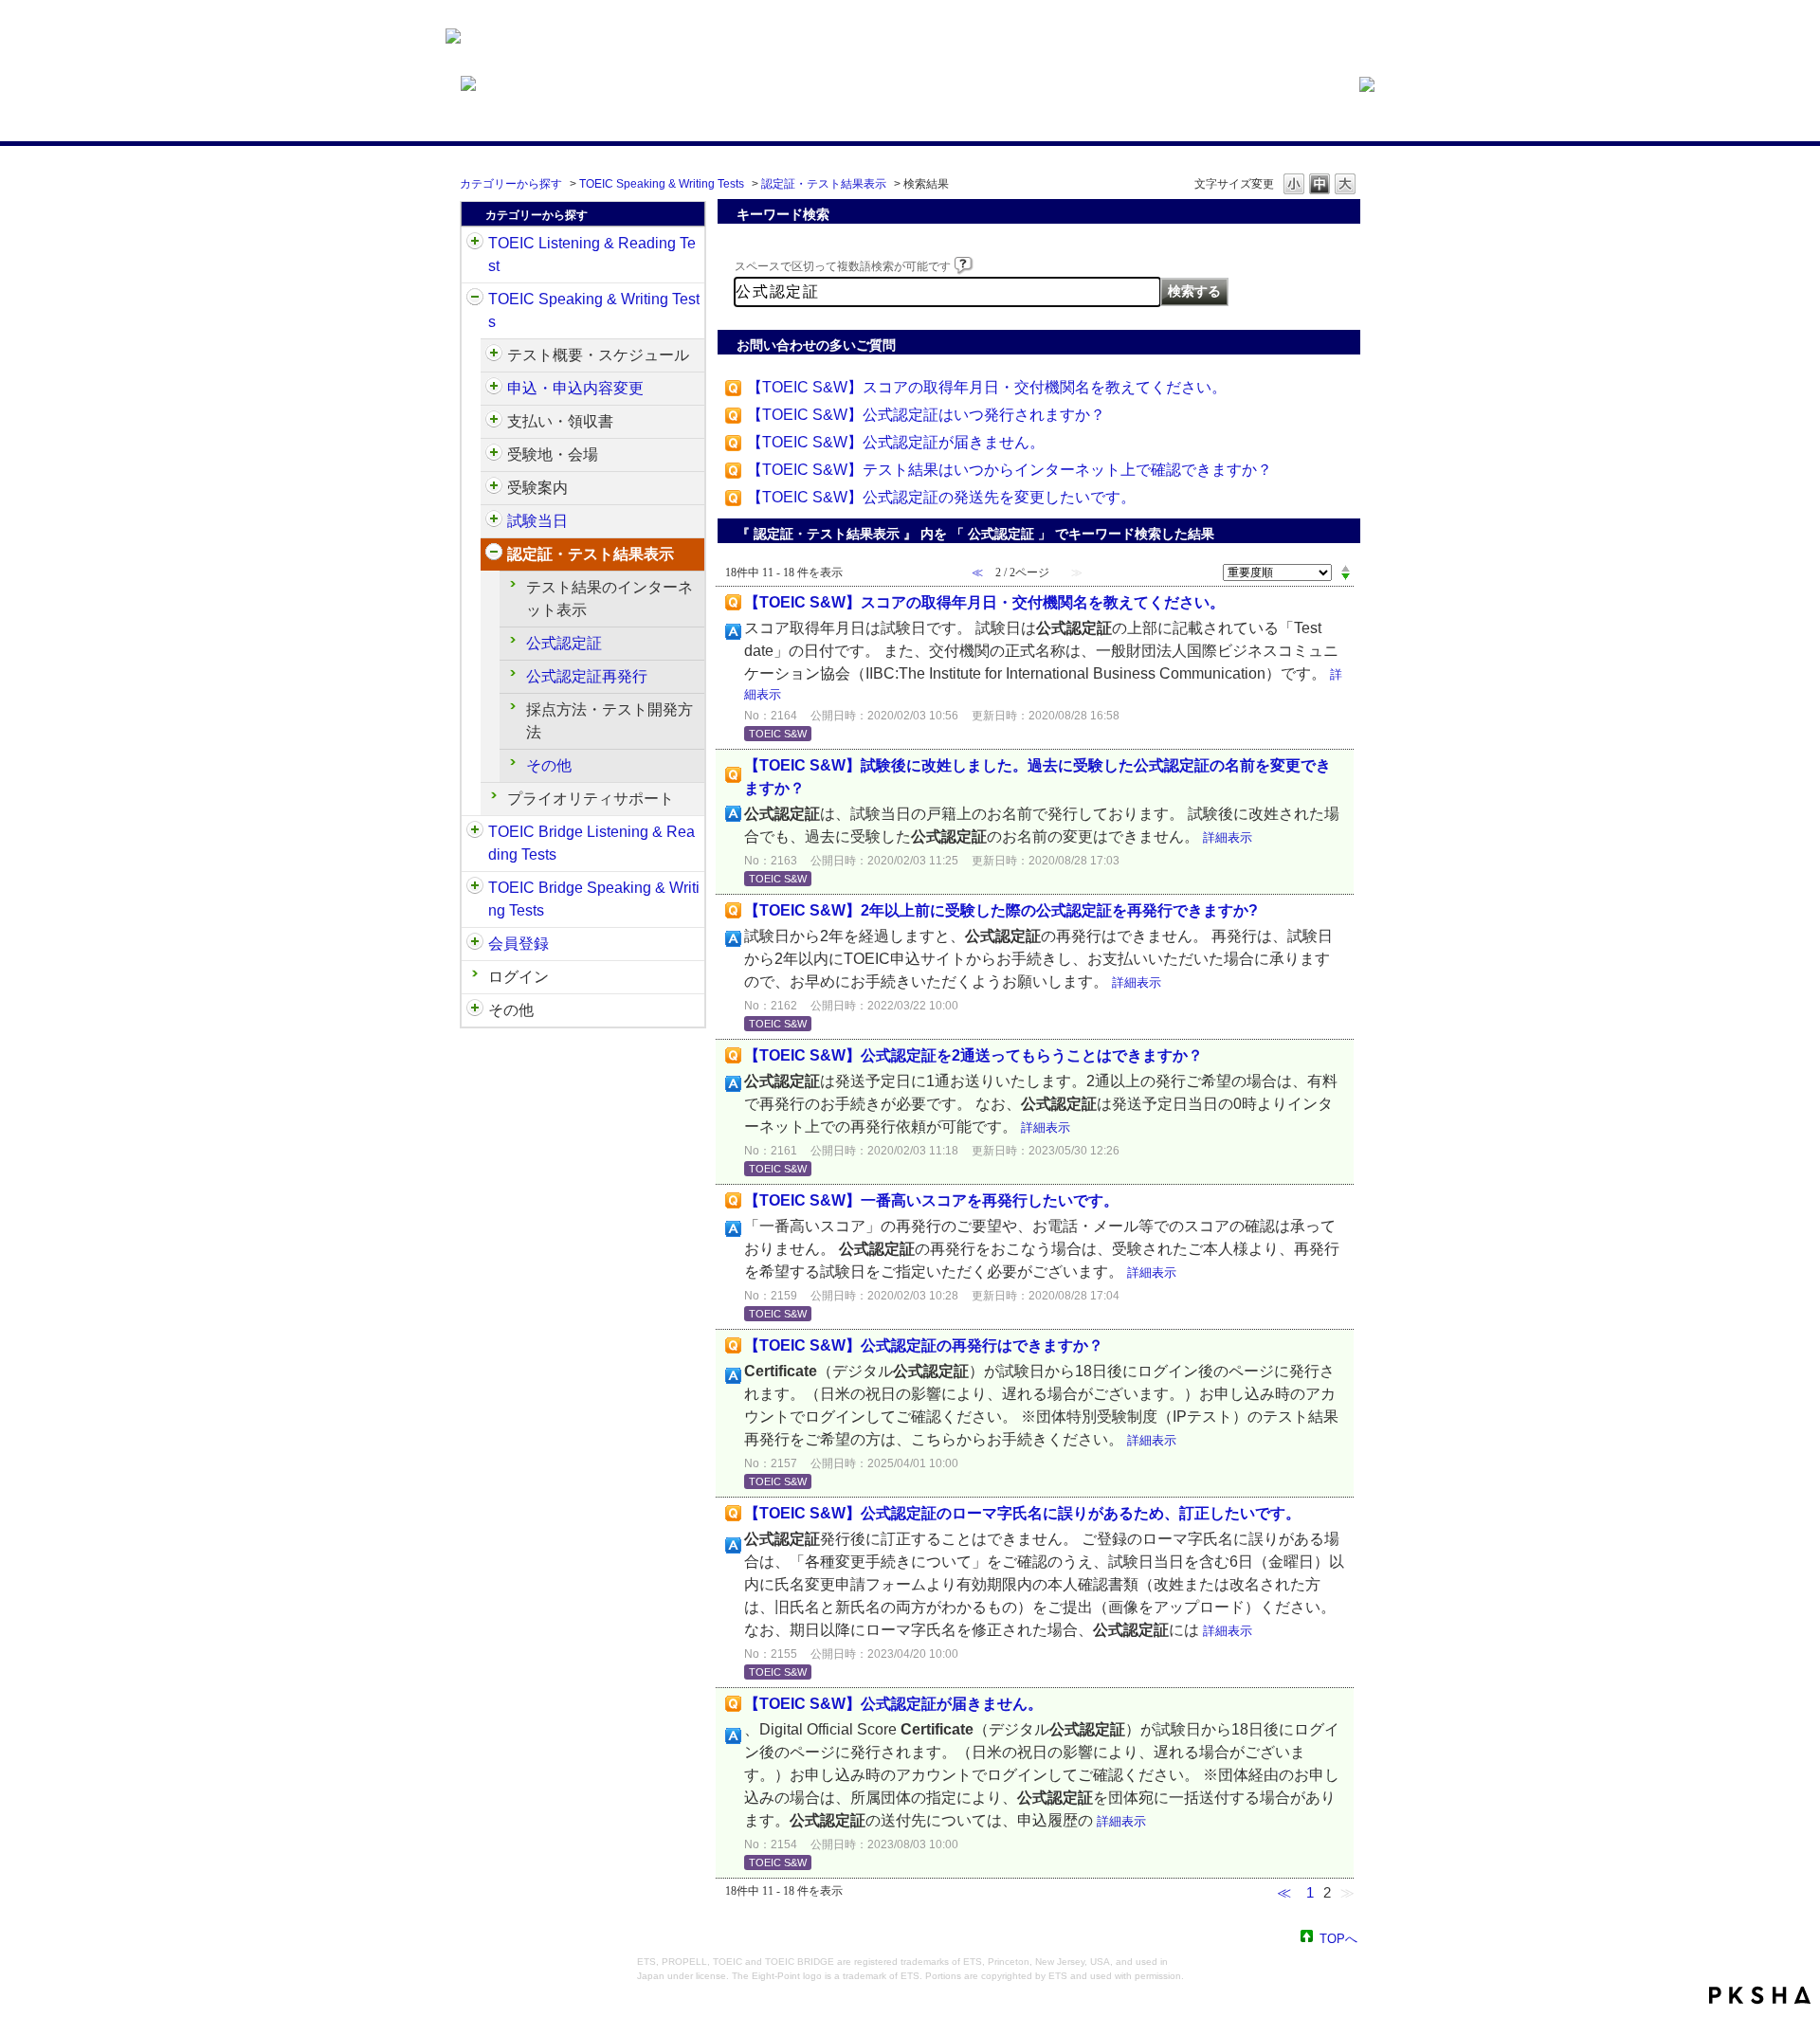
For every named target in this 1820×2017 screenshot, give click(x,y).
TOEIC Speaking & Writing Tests (662, 184)
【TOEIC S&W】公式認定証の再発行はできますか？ (924, 1345)
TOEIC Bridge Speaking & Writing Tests (594, 899)
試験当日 (537, 521)
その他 (549, 765)
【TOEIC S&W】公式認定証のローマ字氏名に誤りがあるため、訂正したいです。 (1022, 1513)
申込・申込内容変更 (575, 388)
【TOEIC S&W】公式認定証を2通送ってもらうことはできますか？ (974, 1055)
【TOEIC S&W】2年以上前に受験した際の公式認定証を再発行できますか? (1001, 910)
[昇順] (1346, 568)
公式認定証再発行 (587, 676)
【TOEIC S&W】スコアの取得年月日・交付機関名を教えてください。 (987, 387)
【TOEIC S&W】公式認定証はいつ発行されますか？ (926, 415)
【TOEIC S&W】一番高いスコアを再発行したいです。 (931, 1200)
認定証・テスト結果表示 (824, 184)
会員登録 (519, 944)
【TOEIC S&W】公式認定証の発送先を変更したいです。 (941, 497)
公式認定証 (564, 643)
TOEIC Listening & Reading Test (592, 254)
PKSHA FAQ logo (1760, 1995)
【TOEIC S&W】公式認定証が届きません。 (896, 442)
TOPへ (1338, 1938)
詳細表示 (1228, 837)
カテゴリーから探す (511, 184)
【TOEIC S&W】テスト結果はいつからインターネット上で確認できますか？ (1010, 470)
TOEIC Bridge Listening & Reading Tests (591, 843)
